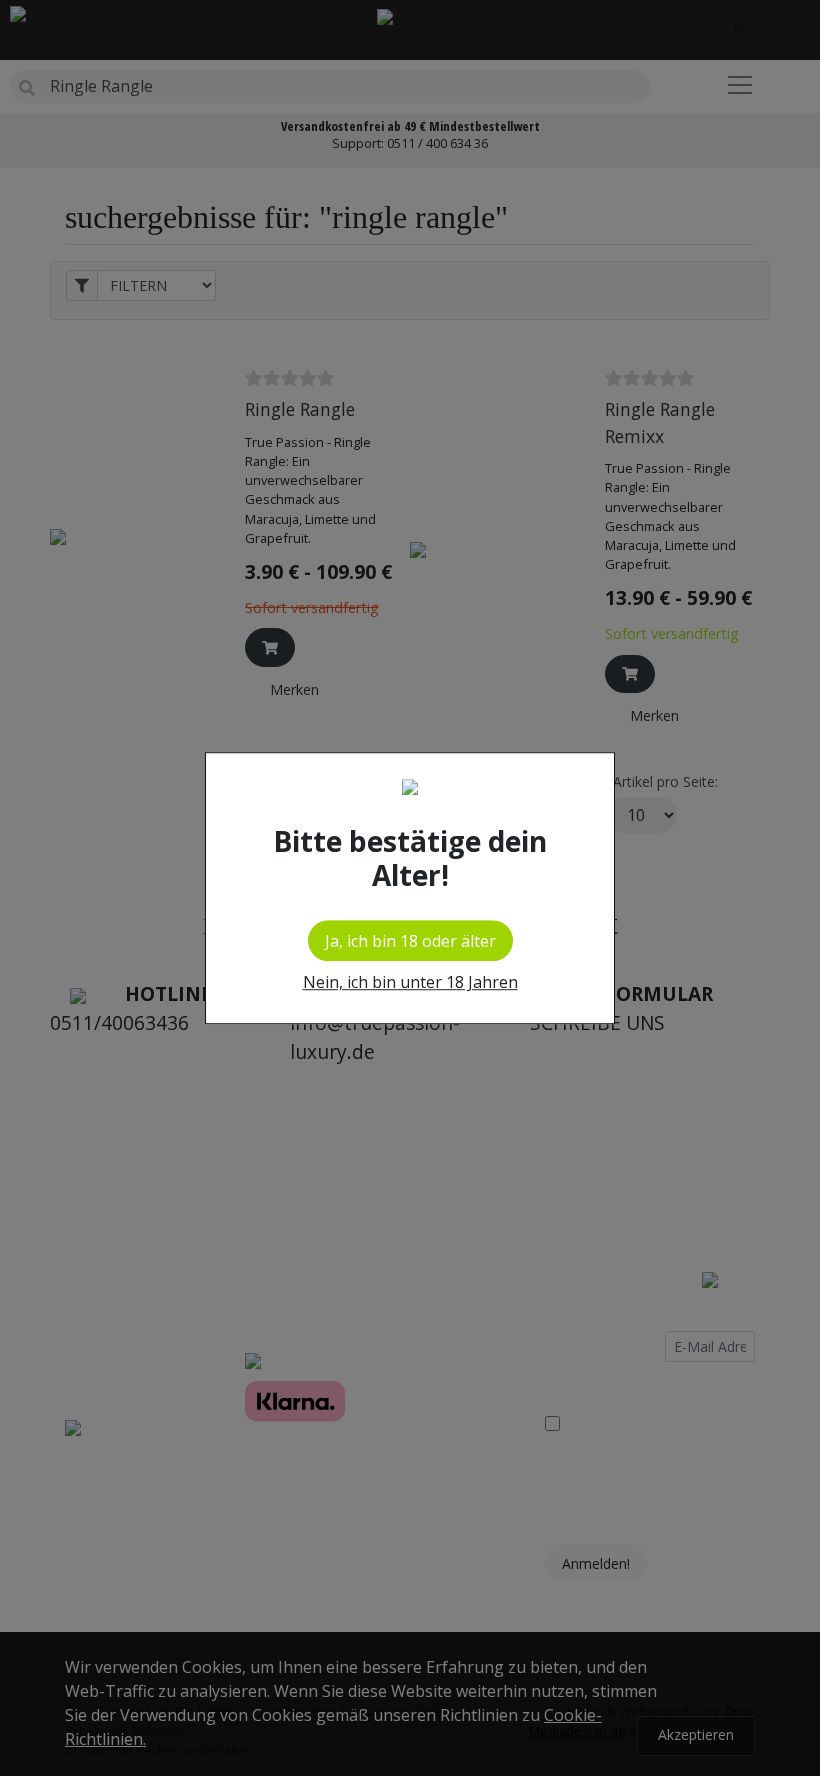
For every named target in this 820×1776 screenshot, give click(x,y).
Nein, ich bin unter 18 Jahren (410, 982)
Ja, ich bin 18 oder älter (410, 941)
